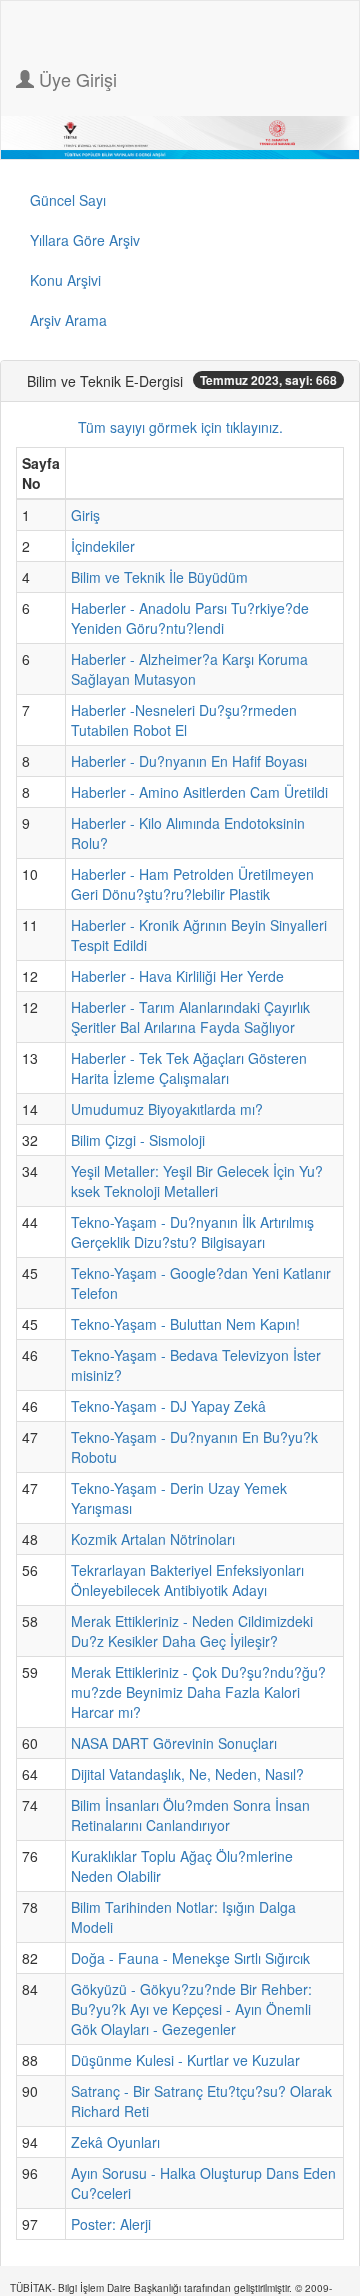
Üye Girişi (75, 79)
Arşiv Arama (68, 320)
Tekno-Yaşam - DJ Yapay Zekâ (168, 1406)
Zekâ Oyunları (115, 2142)
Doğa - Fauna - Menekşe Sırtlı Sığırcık (190, 1958)
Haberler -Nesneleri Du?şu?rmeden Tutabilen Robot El (184, 720)
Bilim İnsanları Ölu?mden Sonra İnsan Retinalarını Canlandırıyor (190, 1815)
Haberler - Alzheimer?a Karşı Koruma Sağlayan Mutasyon (189, 669)
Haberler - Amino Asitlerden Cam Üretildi (199, 792)
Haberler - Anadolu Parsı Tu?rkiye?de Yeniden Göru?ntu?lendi (190, 618)
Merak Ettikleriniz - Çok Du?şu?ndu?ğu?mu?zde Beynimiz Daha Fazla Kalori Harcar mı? (198, 1692)
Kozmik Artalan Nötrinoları (153, 1539)
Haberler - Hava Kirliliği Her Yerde (177, 976)
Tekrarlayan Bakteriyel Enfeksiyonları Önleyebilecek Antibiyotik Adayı (187, 1580)
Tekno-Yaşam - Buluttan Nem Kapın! (185, 1324)
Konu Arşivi (65, 280)
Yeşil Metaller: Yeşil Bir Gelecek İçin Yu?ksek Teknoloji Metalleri (197, 1181)
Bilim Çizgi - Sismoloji (138, 1140)
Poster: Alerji (111, 2224)
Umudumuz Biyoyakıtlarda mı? (167, 1109)
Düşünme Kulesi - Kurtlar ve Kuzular (185, 2060)
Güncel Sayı (68, 200)
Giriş (85, 515)
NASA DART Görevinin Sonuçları (174, 1743)
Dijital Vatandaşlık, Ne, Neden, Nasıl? (187, 1774)
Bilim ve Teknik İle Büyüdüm (159, 577)
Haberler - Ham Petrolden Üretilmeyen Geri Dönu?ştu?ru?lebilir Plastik (192, 884)
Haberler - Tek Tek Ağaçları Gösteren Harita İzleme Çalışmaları (189, 1068)
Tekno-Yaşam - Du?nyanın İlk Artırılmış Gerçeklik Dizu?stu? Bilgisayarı (192, 1232)
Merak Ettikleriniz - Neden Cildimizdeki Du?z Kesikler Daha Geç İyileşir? (192, 1631)
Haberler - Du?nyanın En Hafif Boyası (189, 761)
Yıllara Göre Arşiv (85, 240)
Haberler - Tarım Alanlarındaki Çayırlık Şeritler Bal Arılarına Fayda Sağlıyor (190, 1017)
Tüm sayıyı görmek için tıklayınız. (180, 427)
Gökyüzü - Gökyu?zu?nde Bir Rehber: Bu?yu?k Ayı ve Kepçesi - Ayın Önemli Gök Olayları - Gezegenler (191, 2009)
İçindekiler (103, 546)
